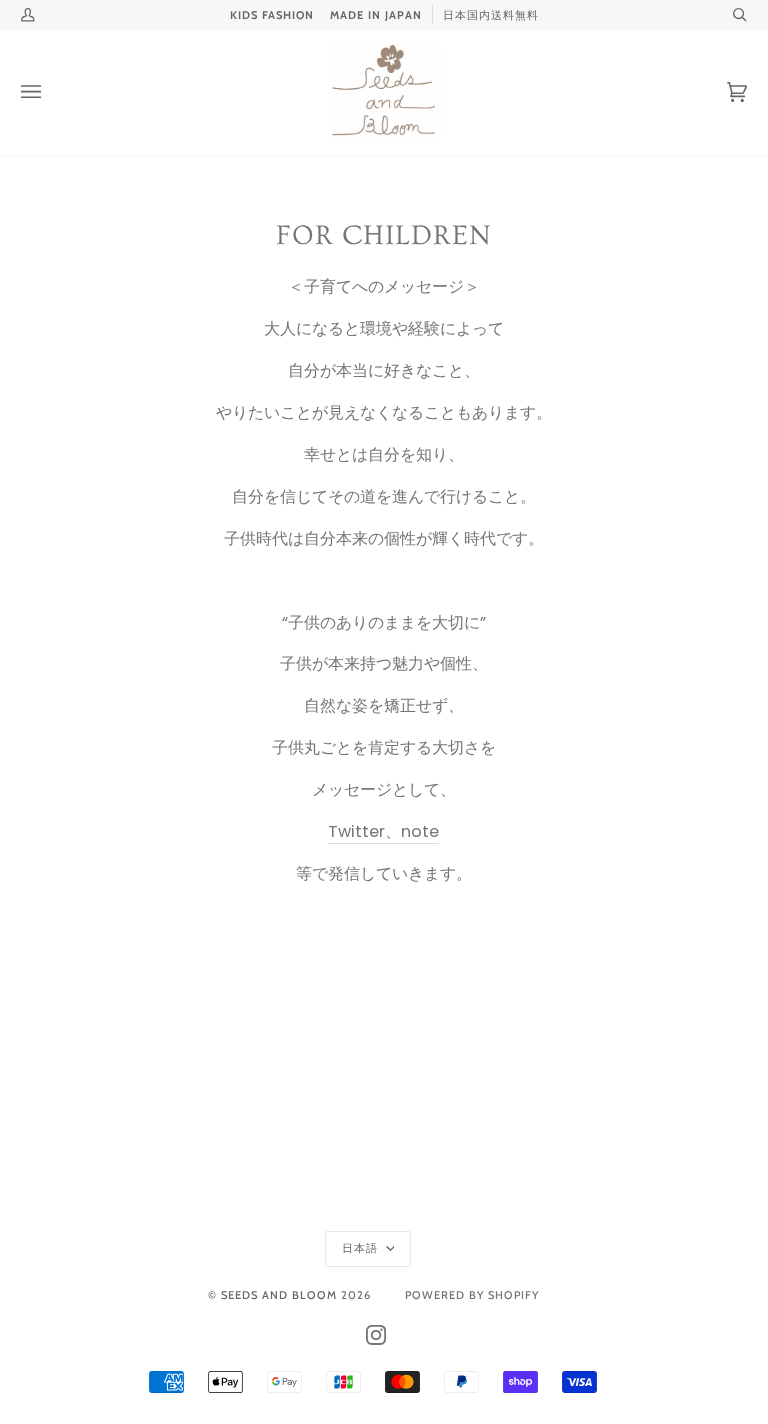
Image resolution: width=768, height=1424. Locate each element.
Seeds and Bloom (279, 1295)
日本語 (362, 1248)
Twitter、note (383, 831)
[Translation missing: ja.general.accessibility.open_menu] (51, 92)
